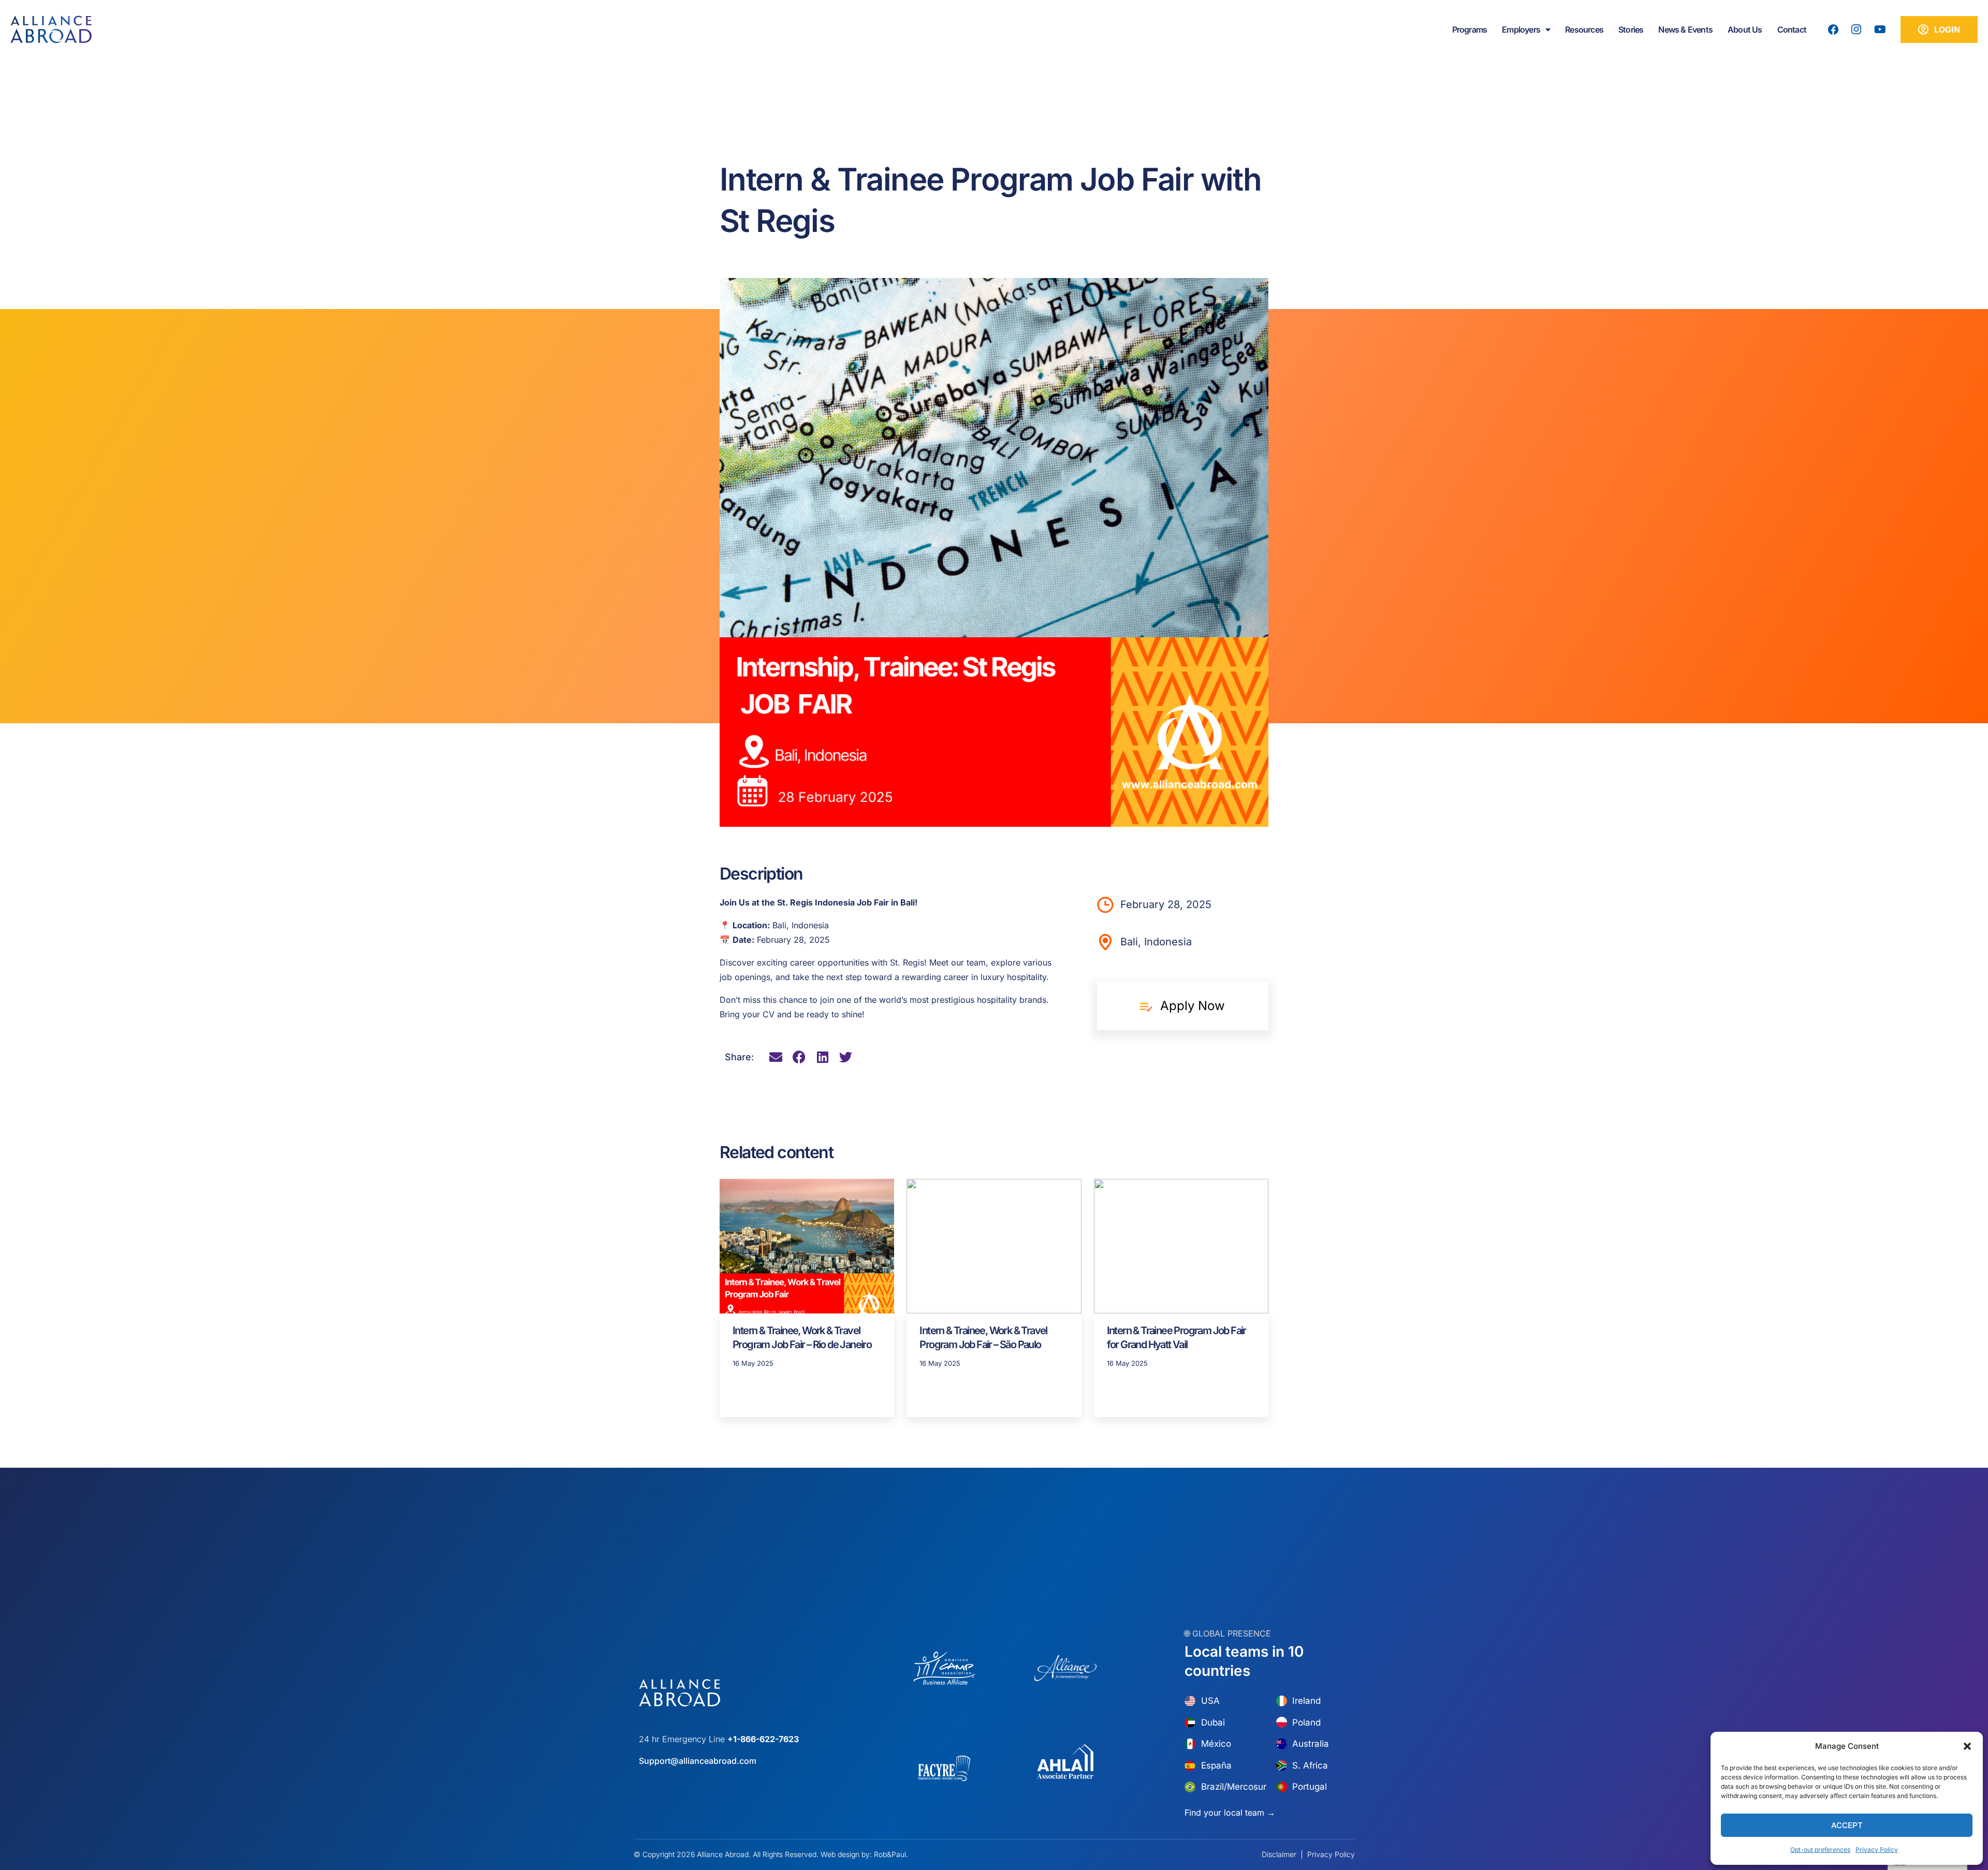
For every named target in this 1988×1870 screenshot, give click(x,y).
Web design (840, 1854)
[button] (1967, 1746)
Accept (1847, 1825)
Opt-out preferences (1820, 1850)
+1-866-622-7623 (763, 1739)
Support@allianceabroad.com (698, 1761)
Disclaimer (1279, 1854)
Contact (1792, 30)
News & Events (1685, 30)
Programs (1470, 30)
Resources (1584, 30)
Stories (1631, 30)
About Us (1745, 30)
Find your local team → (1230, 1813)
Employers (1521, 30)
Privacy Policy (1877, 1850)
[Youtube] (1880, 30)
